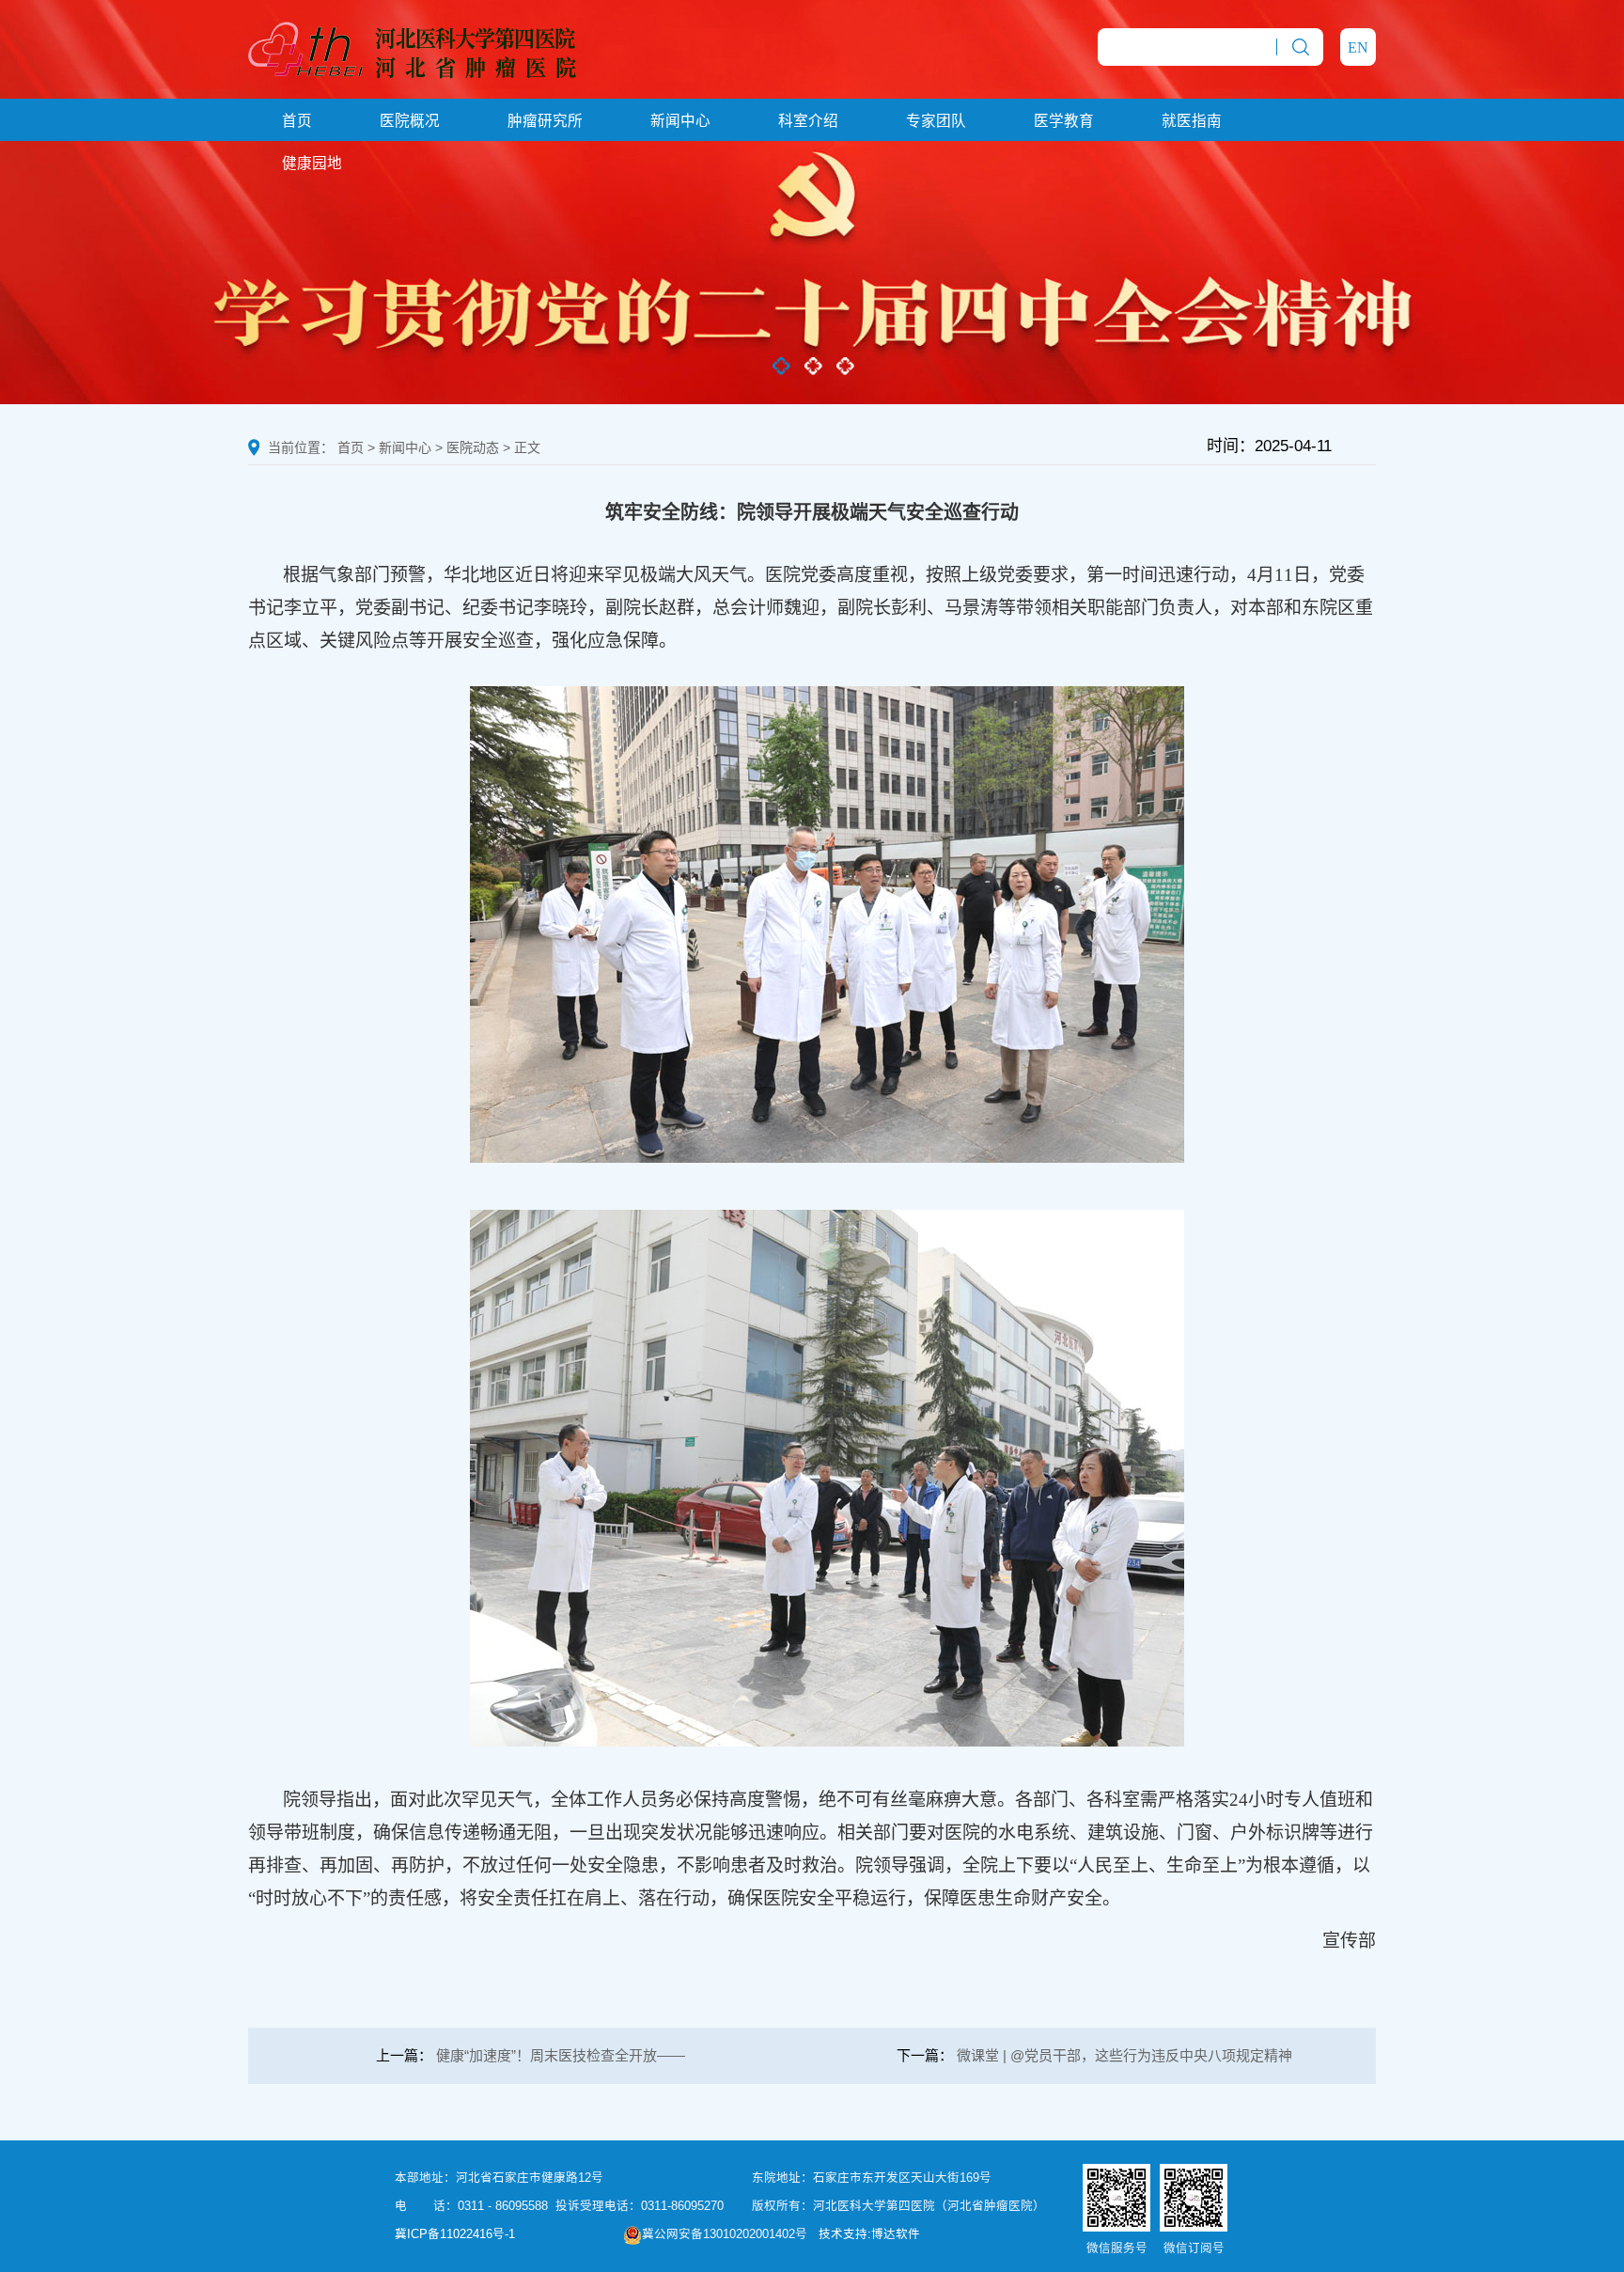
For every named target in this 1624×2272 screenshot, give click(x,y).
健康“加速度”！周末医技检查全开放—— (561, 2055)
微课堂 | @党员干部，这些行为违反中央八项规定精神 (1124, 2055)
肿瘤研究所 (545, 121)
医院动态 (473, 447)
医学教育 (1064, 121)
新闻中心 (680, 121)
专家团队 (936, 121)
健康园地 (312, 163)
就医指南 (1192, 121)
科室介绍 (808, 121)
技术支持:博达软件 (869, 2234)
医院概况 (410, 121)
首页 (297, 121)
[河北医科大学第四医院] (412, 48)
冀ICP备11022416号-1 (455, 2234)
